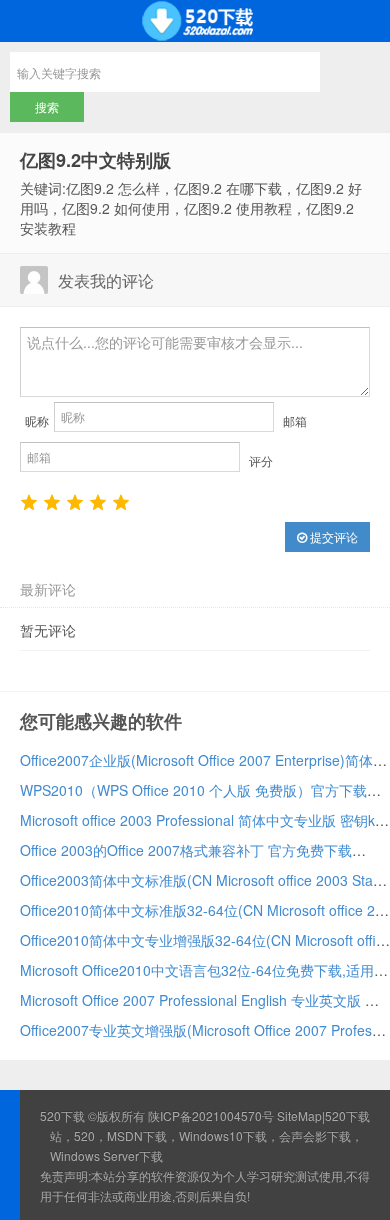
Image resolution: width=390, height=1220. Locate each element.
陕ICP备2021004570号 (211, 1115)
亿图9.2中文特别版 (95, 160)
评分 (261, 460)
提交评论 (332, 536)
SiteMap (299, 1115)
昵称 (37, 420)
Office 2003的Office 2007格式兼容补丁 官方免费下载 (186, 850)
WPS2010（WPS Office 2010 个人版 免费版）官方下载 (193, 790)
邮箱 (295, 420)
